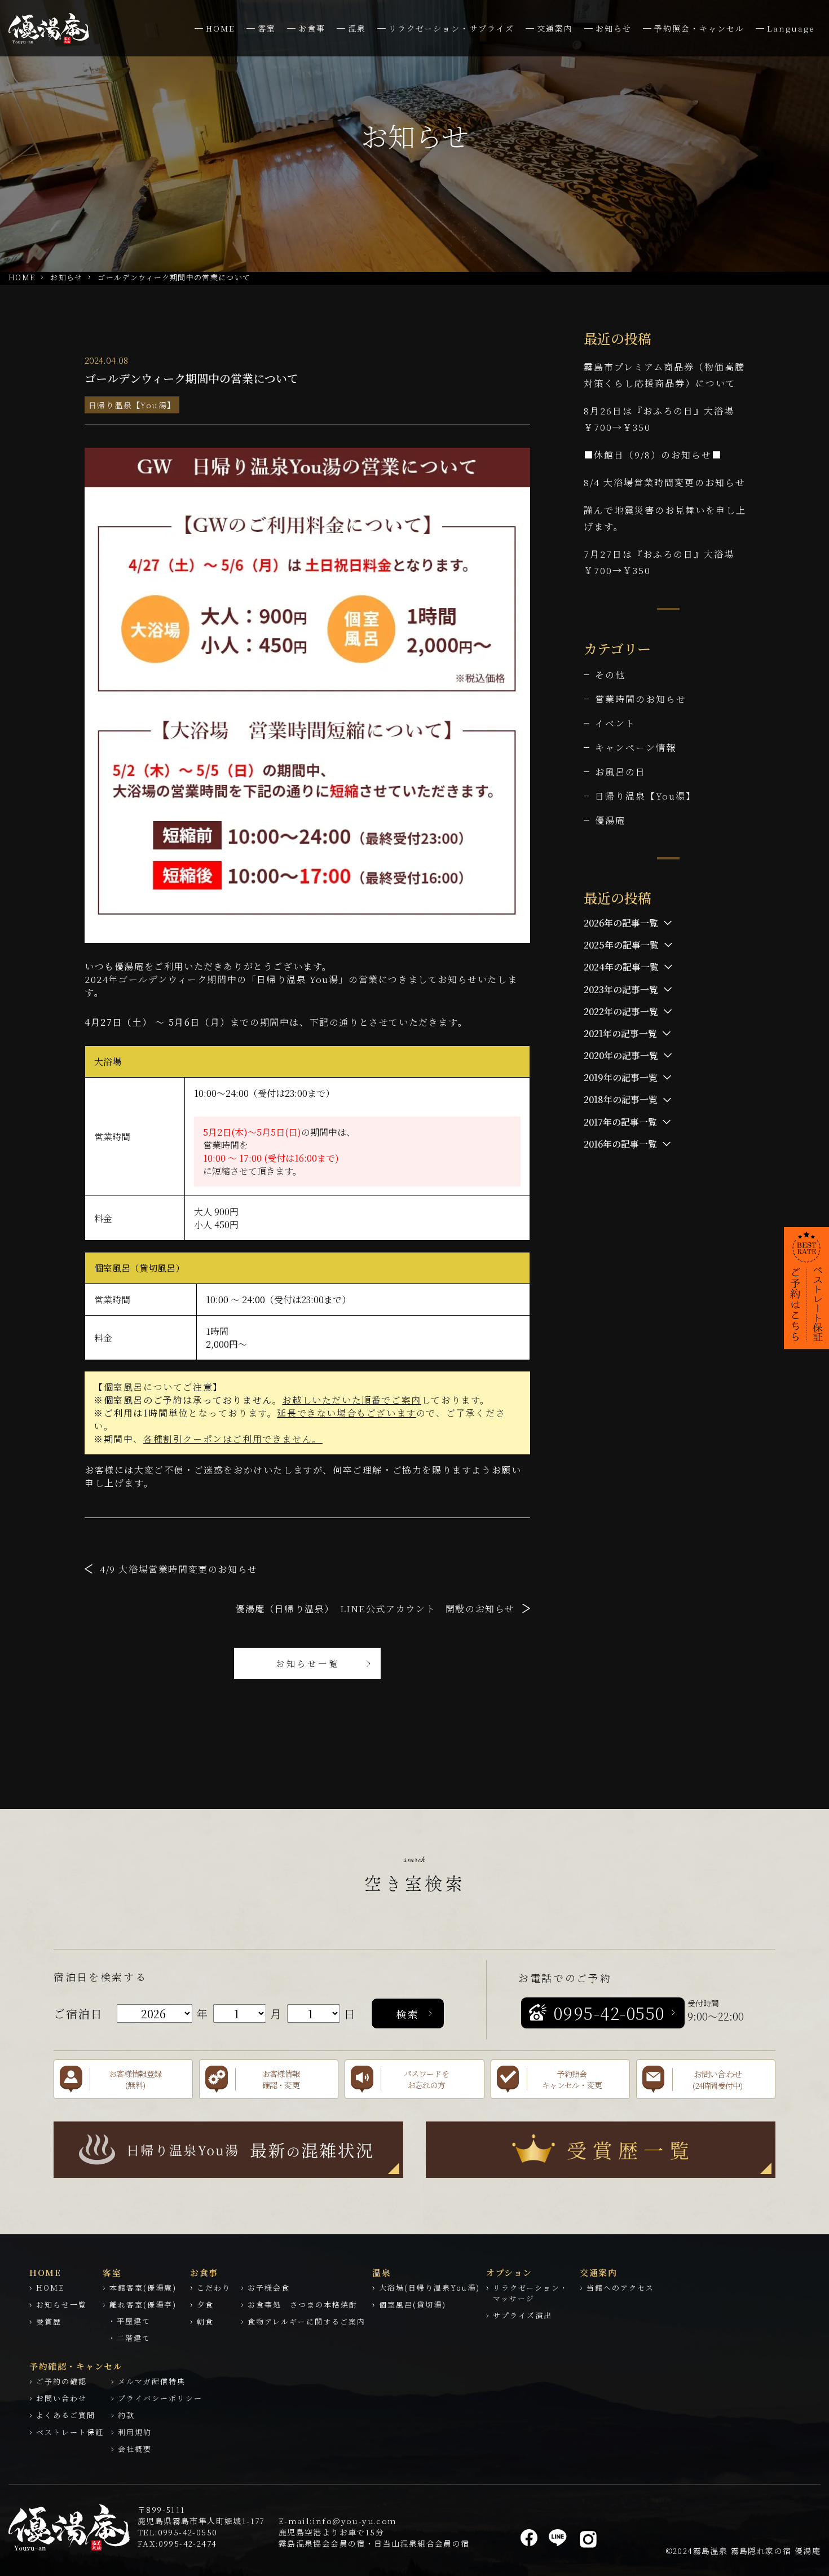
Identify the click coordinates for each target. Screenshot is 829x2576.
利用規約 (135, 2432)
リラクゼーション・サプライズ (451, 28)
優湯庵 (610, 820)
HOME (221, 28)
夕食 (205, 2304)
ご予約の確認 (61, 2381)
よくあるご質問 (66, 2415)
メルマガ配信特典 (152, 2381)
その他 (610, 675)
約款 (126, 2415)
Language (791, 28)
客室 (267, 28)
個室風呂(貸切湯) (413, 2304)
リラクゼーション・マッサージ (531, 2293)
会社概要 (135, 2449)
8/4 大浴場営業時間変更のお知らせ (665, 482)
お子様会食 (269, 2288)
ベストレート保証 (70, 2432)
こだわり (214, 2288)
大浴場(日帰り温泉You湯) (429, 2288)
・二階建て (129, 2338)
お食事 (312, 28)
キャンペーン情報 (636, 747)
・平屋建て (129, 2321)
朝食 (205, 2321)
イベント (615, 723)
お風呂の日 (620, 772)
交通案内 (555, 28)
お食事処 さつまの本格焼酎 (303, 2304)
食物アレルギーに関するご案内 (307, 2321)
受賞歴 (49, 2321)
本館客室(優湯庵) (143, 2288)
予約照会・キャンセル (699, 28)
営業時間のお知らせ (641, 699)
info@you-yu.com (355, 2521)
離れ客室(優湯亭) (143, 2304)
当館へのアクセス (620, 2288)
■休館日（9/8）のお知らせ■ (653, 455)
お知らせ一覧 (308, 1663)
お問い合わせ (61, 2398)
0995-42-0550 (188, 2532)
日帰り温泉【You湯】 (132, 405)
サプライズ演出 (522, 2315)
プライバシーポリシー (160, 2398)
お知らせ (614, 28)
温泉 (357, 28)
